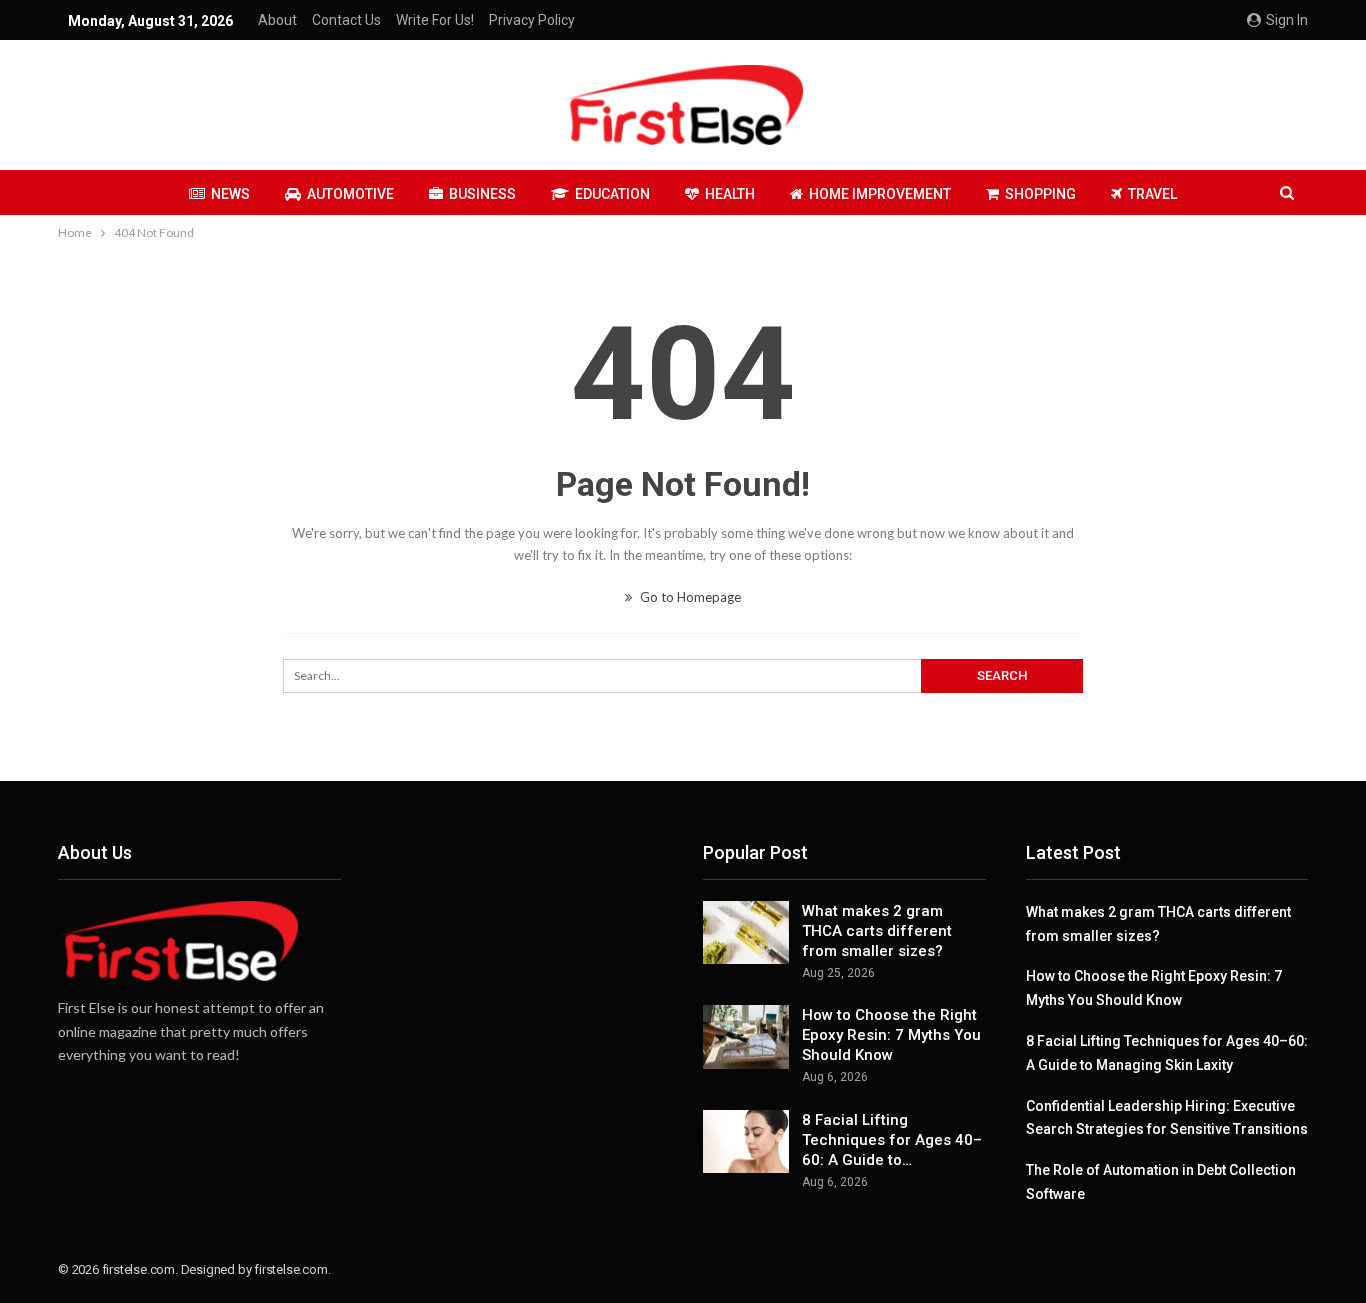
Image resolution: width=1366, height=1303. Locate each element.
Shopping (1040, 194)
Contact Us (346, 20)
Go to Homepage (689, 597)
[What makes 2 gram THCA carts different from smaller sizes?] (746, 933)
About (277, 20)
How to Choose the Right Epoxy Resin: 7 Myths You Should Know (891, 1035)
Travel (1152, 194)
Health (730, 194)
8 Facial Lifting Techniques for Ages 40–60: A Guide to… (892, 1140)
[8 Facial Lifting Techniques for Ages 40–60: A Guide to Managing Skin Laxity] (746, 1142)
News (230, 194)
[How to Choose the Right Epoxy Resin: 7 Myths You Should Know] (746, 1037)
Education (612, 194)
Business (482, 194)
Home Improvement (880, 194)
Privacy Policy (532, 20)
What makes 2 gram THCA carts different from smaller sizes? (877, 931)
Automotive (350, 194)
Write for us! (435, 20)
